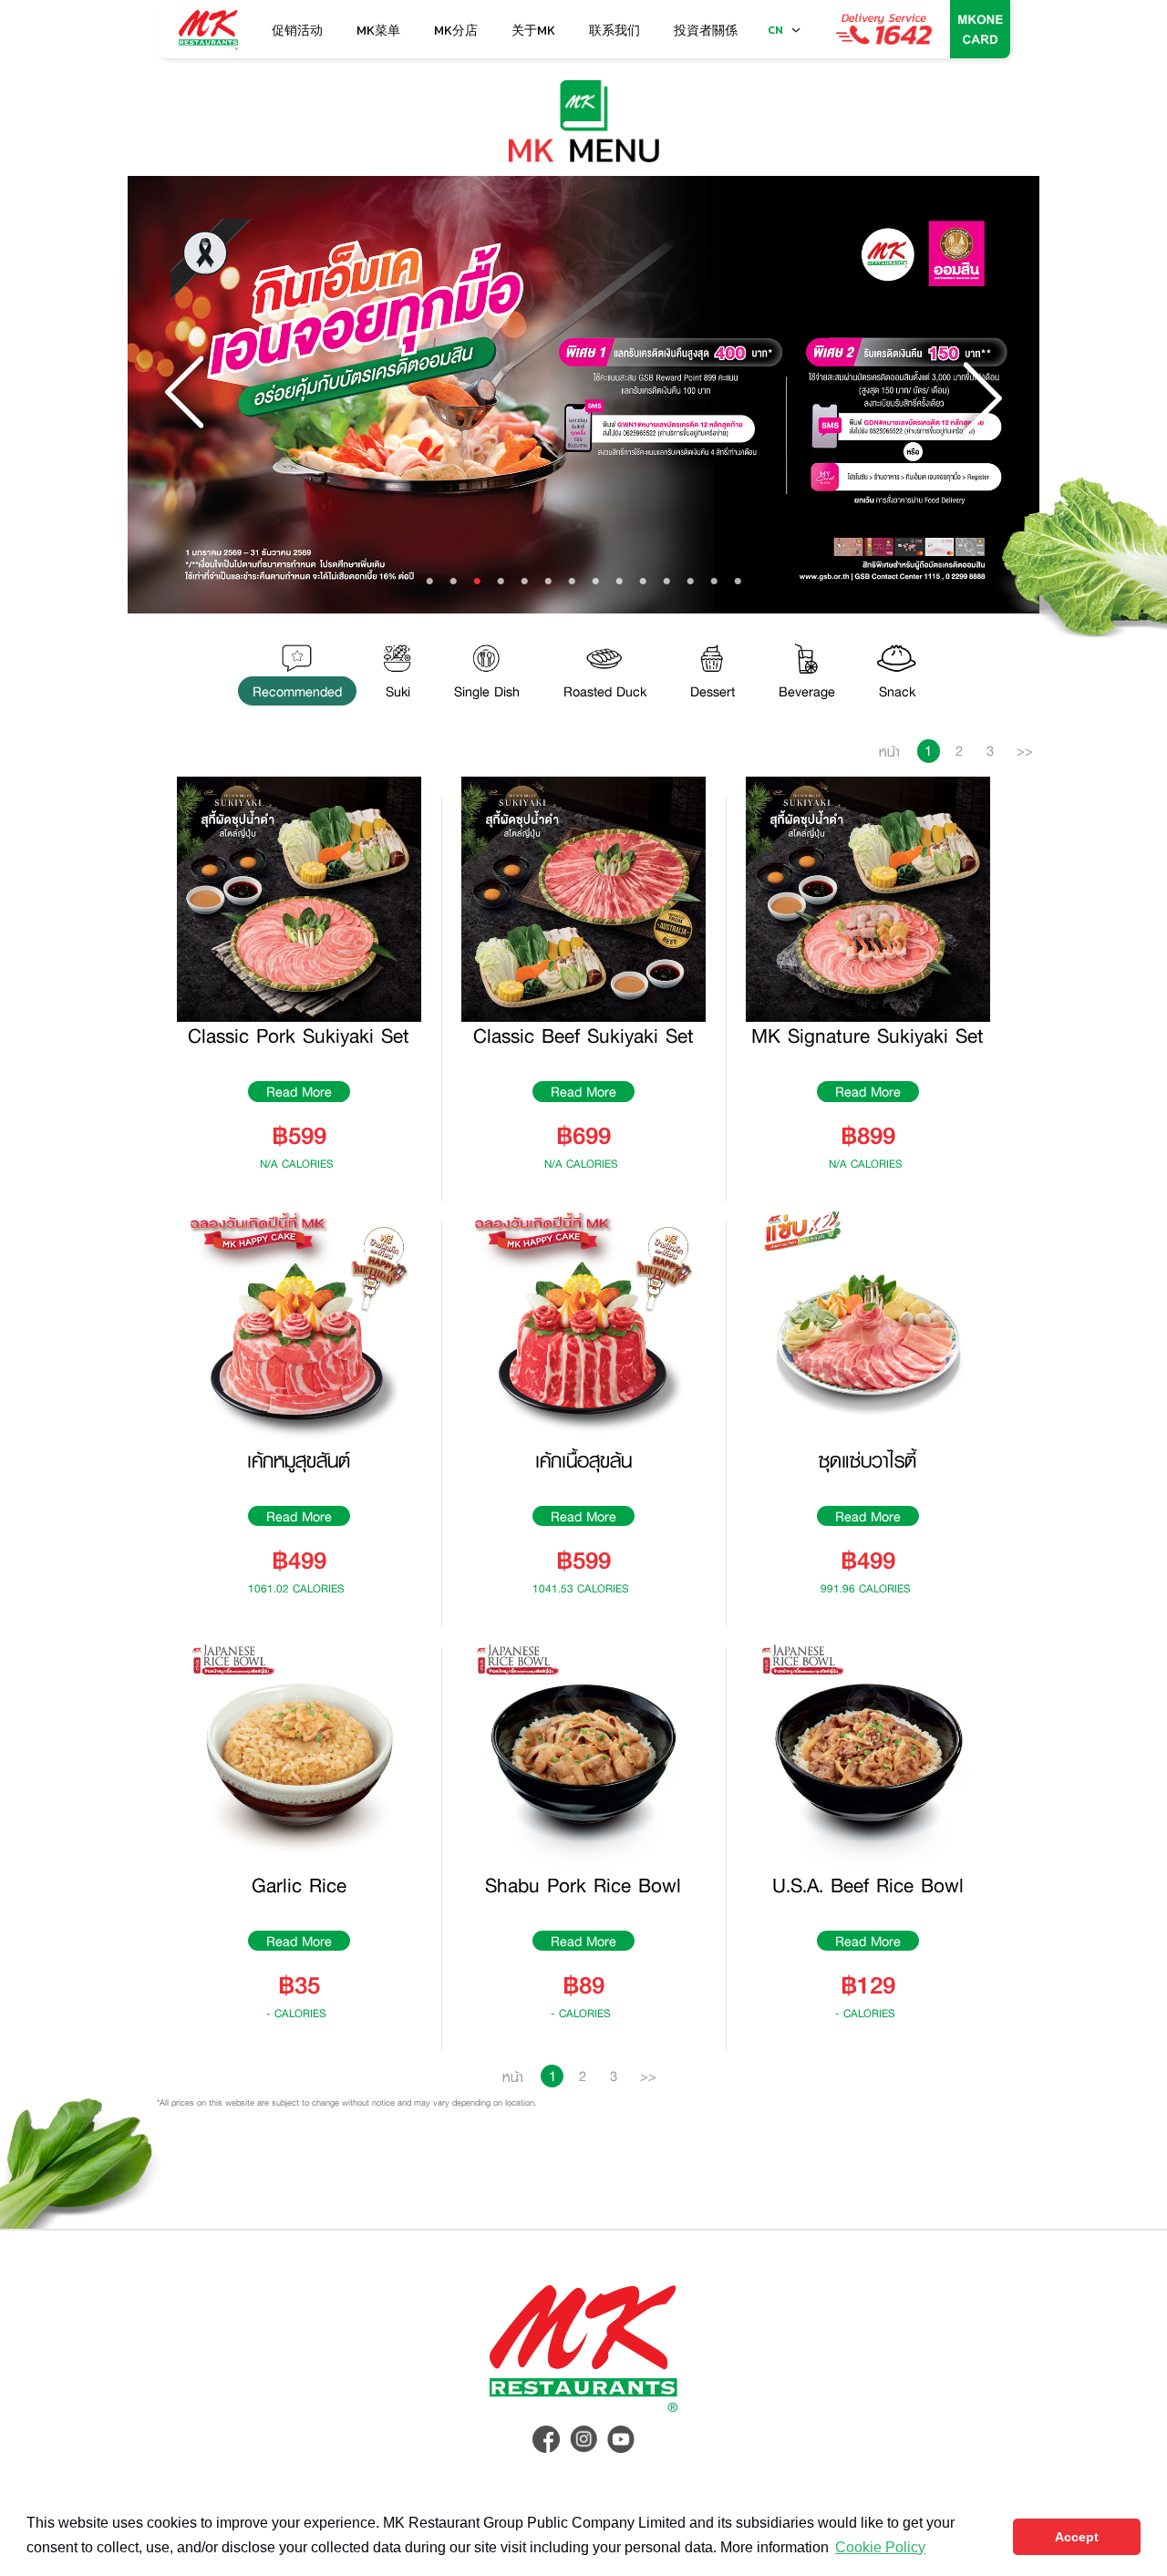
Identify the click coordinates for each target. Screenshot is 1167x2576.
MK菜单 (378, 30)
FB (546, 2439)
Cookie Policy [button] (880, 2547)
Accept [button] (1077, 2537)
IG (583, 2439)
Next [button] (980, 395)
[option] (583, 395)
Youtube (621, 2439)
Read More (299, 1092)
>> (1025, 751)
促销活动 (297, 30)
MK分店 (456, 30)
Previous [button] (187, 395)
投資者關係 (706, 30)
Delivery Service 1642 (884, 29)
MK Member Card (980, 29)
